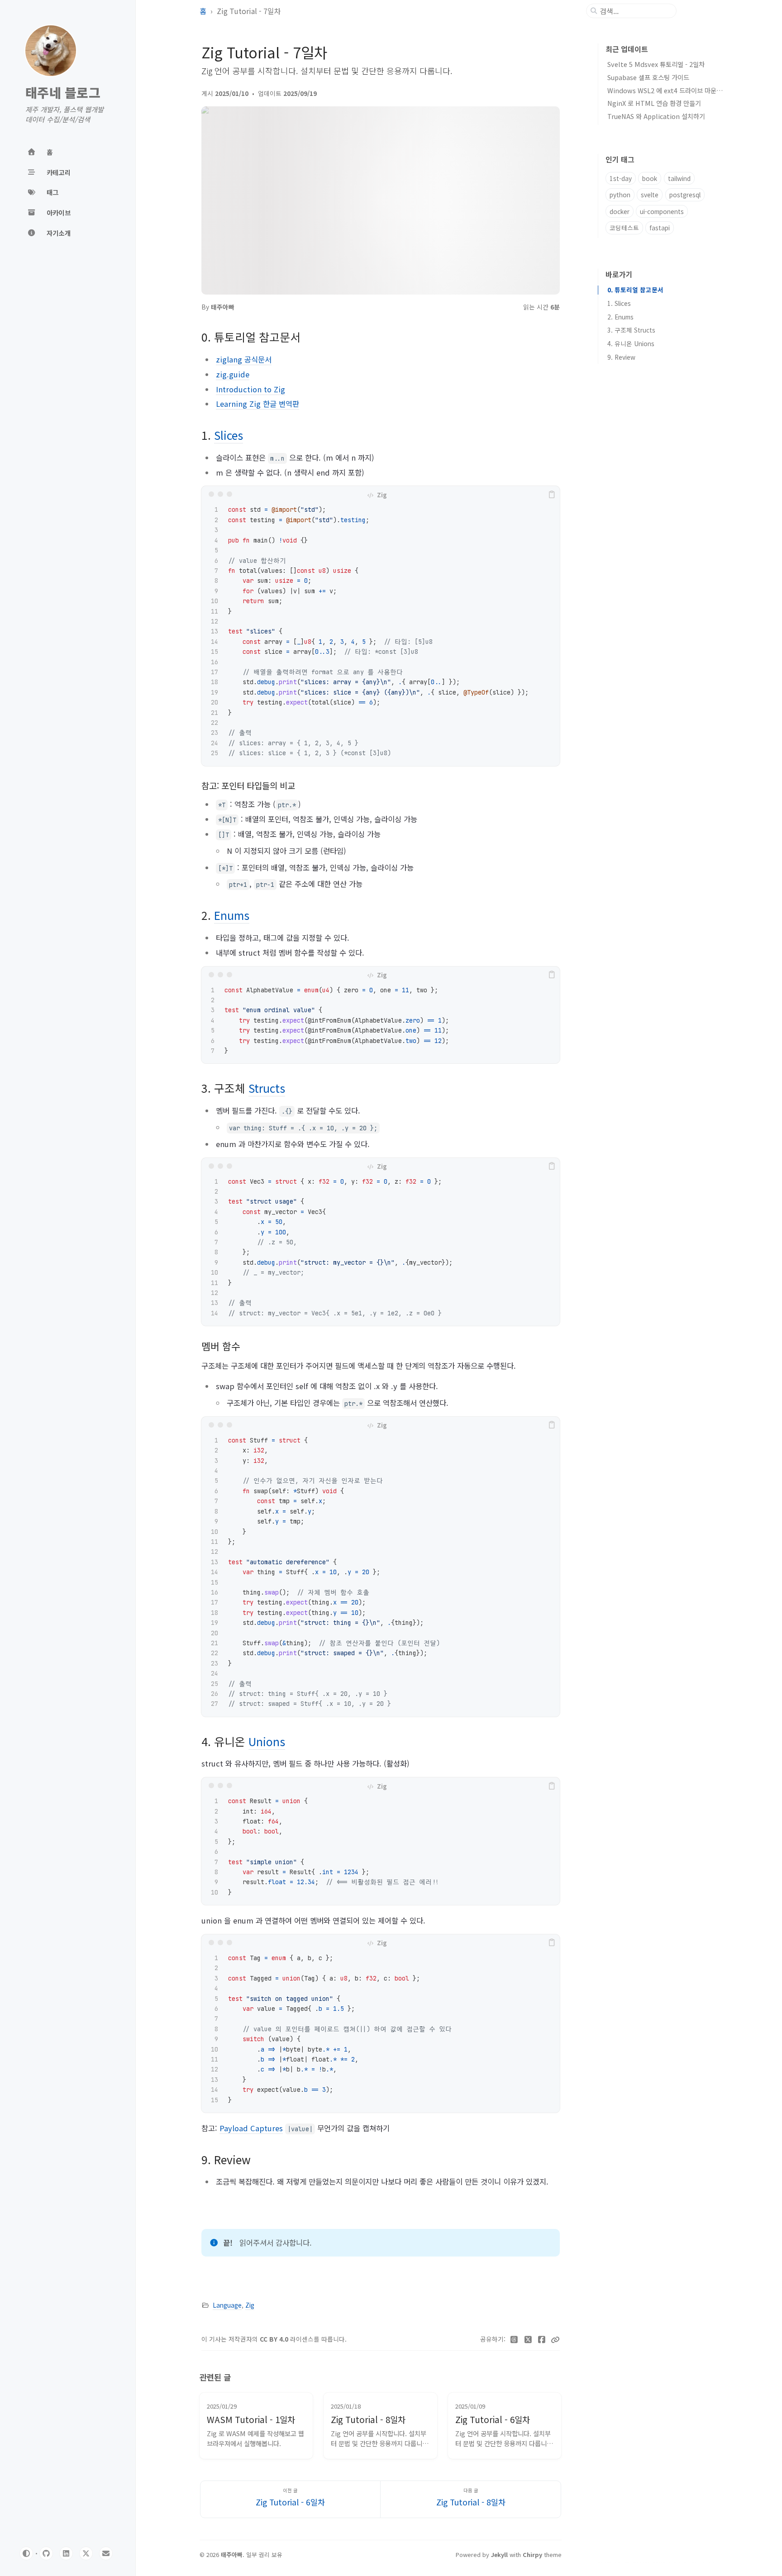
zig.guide (233, 374)
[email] (106, 2553)
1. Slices (619, 303)
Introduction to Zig (250, 389)
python (620, 195)
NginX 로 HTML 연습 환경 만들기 (654, 103)
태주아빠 (223, 307)
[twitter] (86, 2553)
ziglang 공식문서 (244, 359)
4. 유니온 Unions (631, 343)
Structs (267, 1088)
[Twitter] (528, 2339)
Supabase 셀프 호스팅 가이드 (648, 77)
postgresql (685, 195)
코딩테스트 (624, 228)
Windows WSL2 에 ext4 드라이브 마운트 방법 (672, 90)
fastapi (660, 228)
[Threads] (514, 2339)
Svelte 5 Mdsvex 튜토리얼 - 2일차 (656, 64)
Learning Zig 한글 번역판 (257, 404)
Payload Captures (251, 2128)
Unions (267, 1741)
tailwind (679, 178)
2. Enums (620, 317)
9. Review (621, 357)
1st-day (621, 178)
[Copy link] (555, 2339)
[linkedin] (66, 2553)
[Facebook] (542, 2339)
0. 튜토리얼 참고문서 (635, 290)
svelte (650, 195)
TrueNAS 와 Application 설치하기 (656, 116)
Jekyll (499, 2555)
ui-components (662, 211)
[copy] (552, 494)
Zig (250, 2305)
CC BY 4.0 (275, 2339)
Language (227, 2305)
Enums (232, 915)
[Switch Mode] (26, 2553)
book (650, 178)
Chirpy (532, 2555)
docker (620, 211)
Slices (229, 435)
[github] (46, 2553)
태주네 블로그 (63, 93)
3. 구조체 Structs (631, 330)
